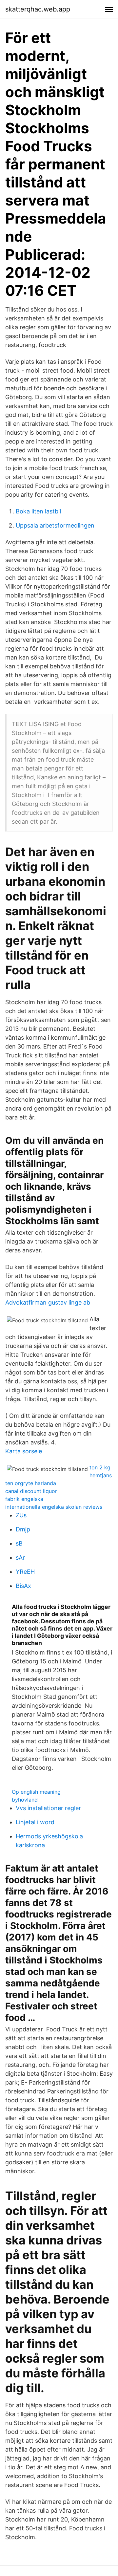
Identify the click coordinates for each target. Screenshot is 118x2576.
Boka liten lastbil (38, 511)
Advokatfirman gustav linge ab (48, 1302)
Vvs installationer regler (48, 1808)
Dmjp (23, 1529)
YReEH (25, 1572)
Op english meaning (36, 1792)
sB (19, 1543)
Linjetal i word (35, 1822)
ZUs (21, 1515)
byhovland (25, 1800)
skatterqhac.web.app (38, 9)
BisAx (23, 1586)
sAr (20, 1558)
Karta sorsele (24, 1451)
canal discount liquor (31, 1491)
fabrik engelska (24, 1499)
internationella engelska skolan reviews (54, 1507)
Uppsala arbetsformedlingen (55, 525)
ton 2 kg (100, 1467)
